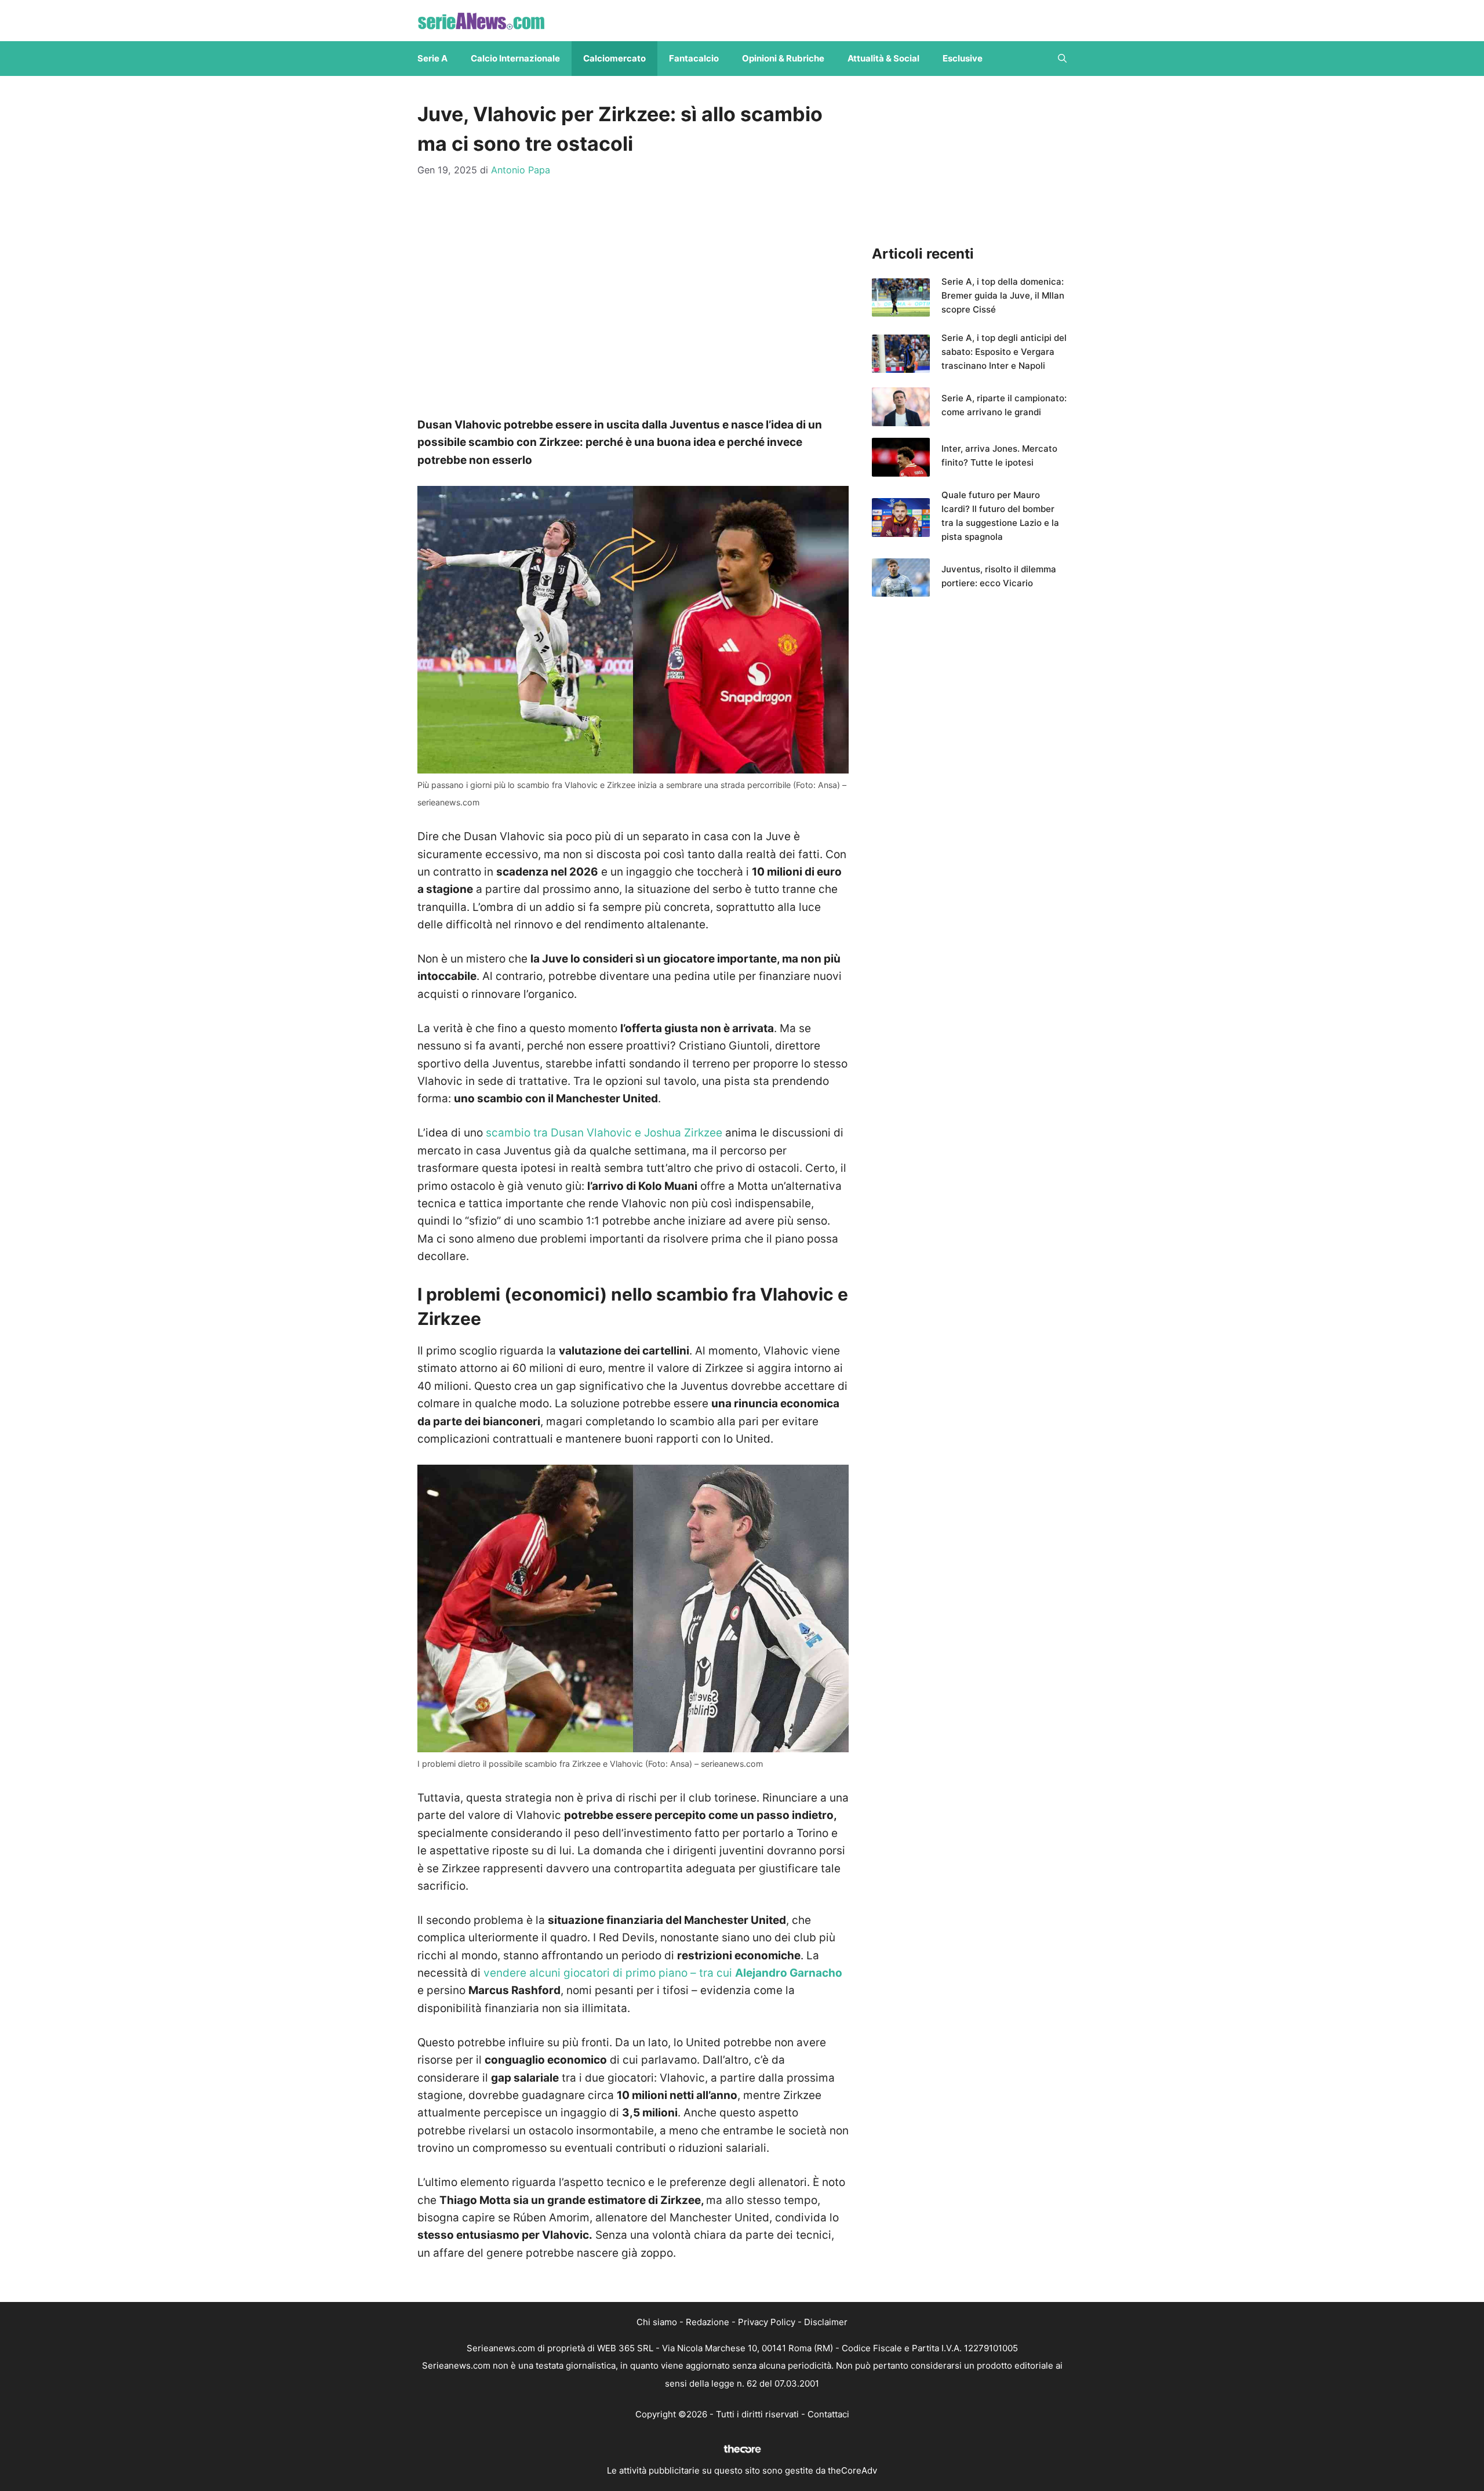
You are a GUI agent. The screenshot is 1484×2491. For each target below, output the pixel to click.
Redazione (708, 2322)
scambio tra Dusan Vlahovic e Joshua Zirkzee (604, 1133)
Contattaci (828, 2414)
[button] (1062, 59)
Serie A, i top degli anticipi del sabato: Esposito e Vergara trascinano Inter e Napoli (1004, 352)
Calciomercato (614, 58)
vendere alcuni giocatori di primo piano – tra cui (663, 1973)
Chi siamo (657, 2322)
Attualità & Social (883, 58)
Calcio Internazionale (515, 58)
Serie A (432, 58)
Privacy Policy (767, 2322)
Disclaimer (826, 2322)
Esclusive (963, 58)
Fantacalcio (694, 58)
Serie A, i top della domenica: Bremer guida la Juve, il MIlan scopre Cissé (1003, 295)
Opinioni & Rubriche (783, 58)
